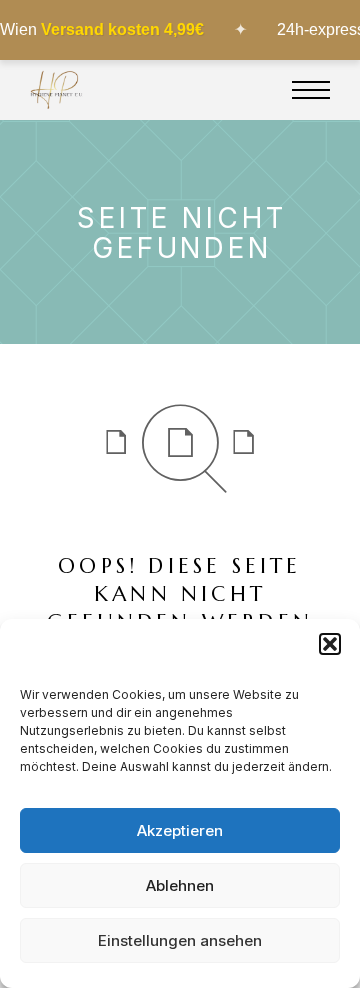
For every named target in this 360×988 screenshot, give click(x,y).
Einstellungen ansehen (180, 940)
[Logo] (56, 90)
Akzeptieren (180, 830)
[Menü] (311, 90)
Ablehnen (180, 885)
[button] (330, 644)
